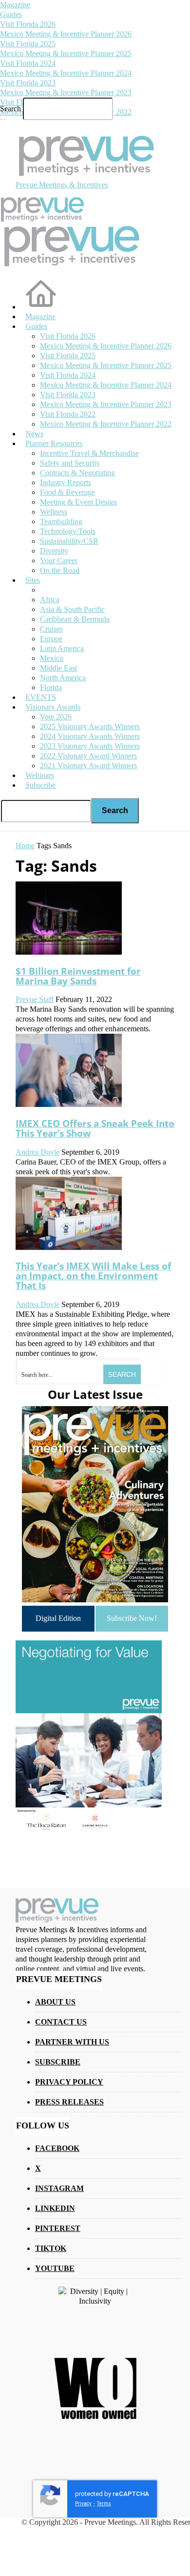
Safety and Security (70, 463)
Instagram (59, 2188)
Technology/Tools (68, 531)
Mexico (52, 658)
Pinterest (58, 2228)
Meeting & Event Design (78, 502)
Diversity (54, 551)
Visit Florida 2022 (68, 414)
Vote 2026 (56, 717)
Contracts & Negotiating (77, 473)
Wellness (54, 512)
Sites (33, 580)
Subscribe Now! (132, 1618)
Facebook (57, 2148)
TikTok (51, 2248)
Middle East (58, 668)
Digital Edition (58, 1618)
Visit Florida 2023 (28, 83)
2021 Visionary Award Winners (88, 766)
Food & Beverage (67, 492)
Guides (11, 14)
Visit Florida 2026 (28, 24)
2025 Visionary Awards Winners (90, 726)
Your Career (59, 561)
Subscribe (40, 785)
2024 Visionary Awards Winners (90, 736)
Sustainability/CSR (69, 541)
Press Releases (69, 2102)
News (34, 434)
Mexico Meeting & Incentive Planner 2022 (106, 424)
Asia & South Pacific (72, 609)
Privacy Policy (69, 2082)
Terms (104, 2504)
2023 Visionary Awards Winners (90, 746)
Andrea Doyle (38, 1152)
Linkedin (55, 2208)
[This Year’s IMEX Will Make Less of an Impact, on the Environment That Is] (69, 1247)
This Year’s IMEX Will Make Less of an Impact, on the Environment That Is (93, 1276)
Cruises (51, 629)
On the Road (60, 570)
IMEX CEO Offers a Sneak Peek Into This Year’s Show (95, 1128)
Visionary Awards (53, 707)
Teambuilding (61, 521)
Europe (51, 639)
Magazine (15, 5)
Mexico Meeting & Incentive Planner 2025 (66, 53)
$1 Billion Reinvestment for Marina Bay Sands (78, 976)
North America (63, 678)
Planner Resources (54, 443)
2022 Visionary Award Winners (88, 756)
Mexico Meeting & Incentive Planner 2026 (66, 34)
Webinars (40, 775)
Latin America (62, 648)
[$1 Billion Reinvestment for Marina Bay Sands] (69, 952)
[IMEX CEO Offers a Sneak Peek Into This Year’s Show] (69, 1104)
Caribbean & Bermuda (75, 619)
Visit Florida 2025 (28, 44)
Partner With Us (72, 2042)
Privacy (83, 2504)
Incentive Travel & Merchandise (89, 453)
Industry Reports (66, 482)
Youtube (55, 2268)
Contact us (61, 2022)
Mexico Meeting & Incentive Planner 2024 (66, 73)
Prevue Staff (35, 999)
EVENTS (41, 697)
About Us (55, 2002)
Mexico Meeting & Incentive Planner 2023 (66, 92)
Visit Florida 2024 (28, 63)
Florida (51, 687)
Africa (50, 600)
